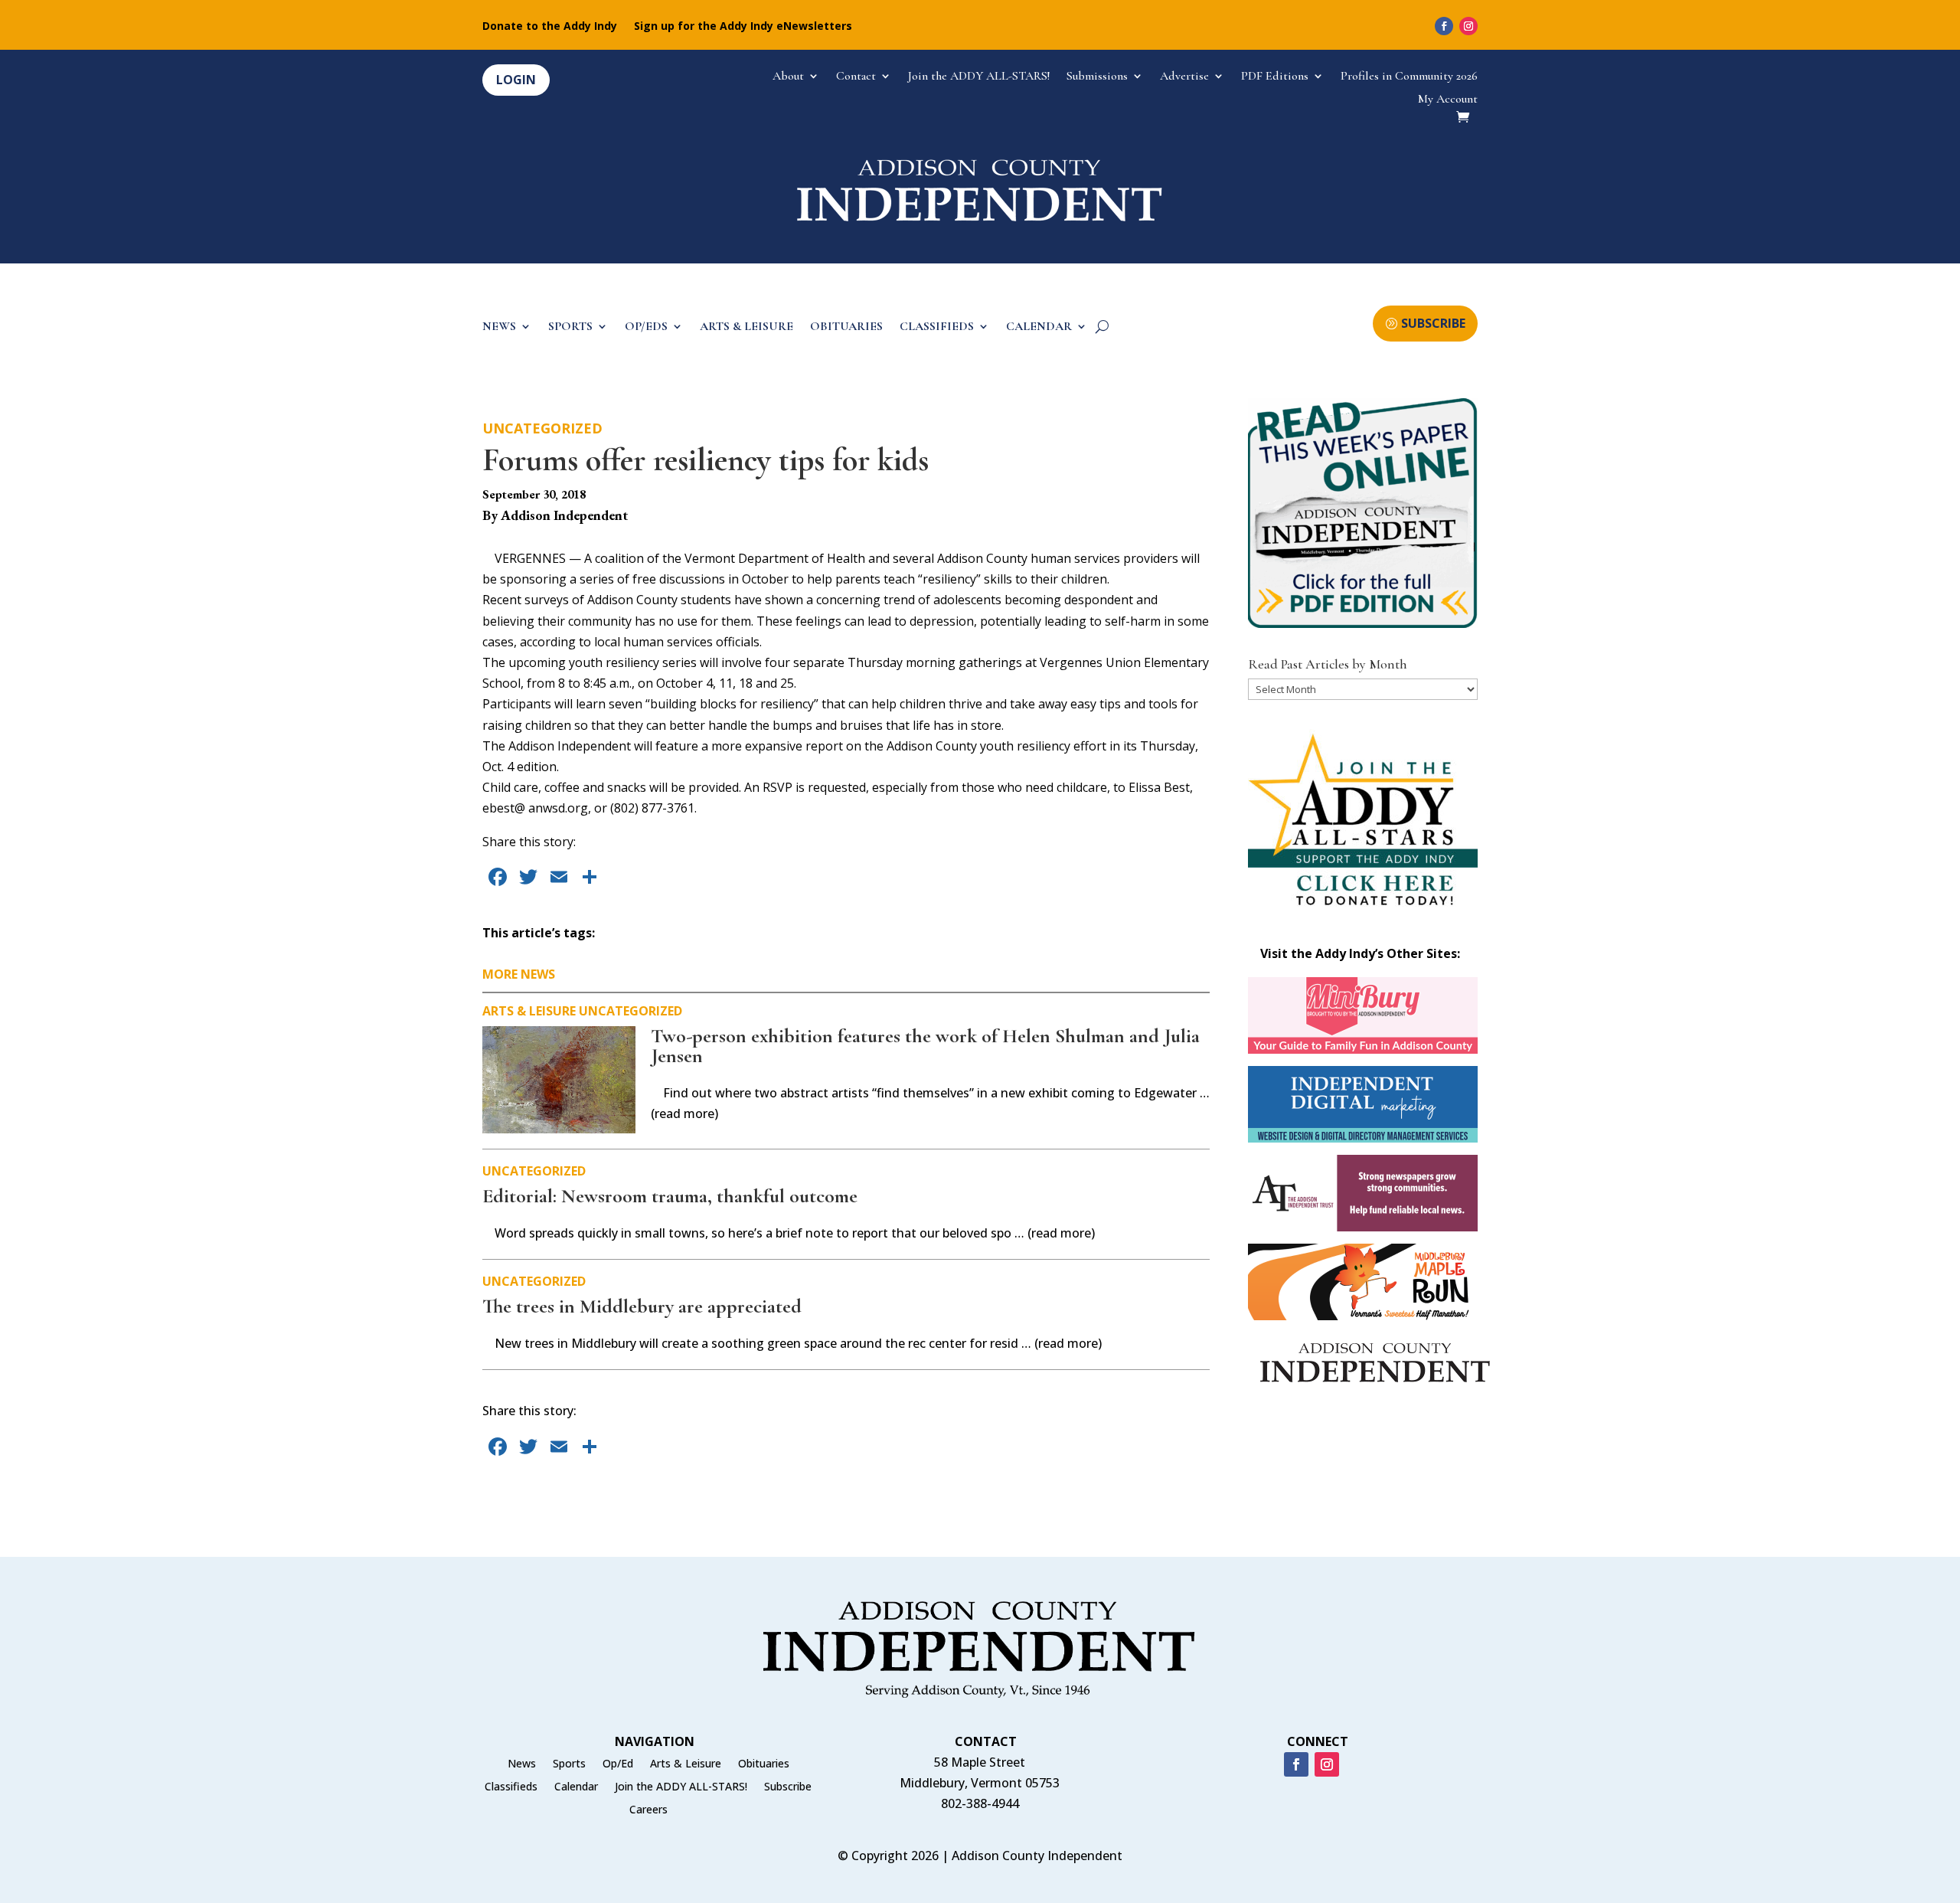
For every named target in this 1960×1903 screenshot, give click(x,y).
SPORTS (570, 327)
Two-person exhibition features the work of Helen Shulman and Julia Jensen (925, 1046)
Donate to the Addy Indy (550, 27)
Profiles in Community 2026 (1409, 77)
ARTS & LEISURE (746, 327)
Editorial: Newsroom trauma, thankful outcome (670, 1196)
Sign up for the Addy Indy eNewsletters (743, 27)
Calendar (576, 1787)
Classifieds (511, 1787)
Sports (569, 1764)
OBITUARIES (846, 327)
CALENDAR (1039, 327)
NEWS (499, 327)
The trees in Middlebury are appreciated (642, 1306)
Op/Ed (618, 1764)
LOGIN (516, 80)
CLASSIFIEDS (937, 327)
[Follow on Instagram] (1468, 26)
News (522, 1764)
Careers (648, 1810)
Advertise (1184, 77)
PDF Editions (1275, 77)
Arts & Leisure (529, 1011)
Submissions (1097, 77)
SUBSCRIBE (1433, 323)
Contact (856, 77)
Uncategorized (542, 428)
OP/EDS (646, 327)
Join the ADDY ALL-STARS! (979, 77)
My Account (1448, 100)
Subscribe (788, 1787)
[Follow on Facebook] (1444, 26)
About (788, 77)
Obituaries (764, 1764)
